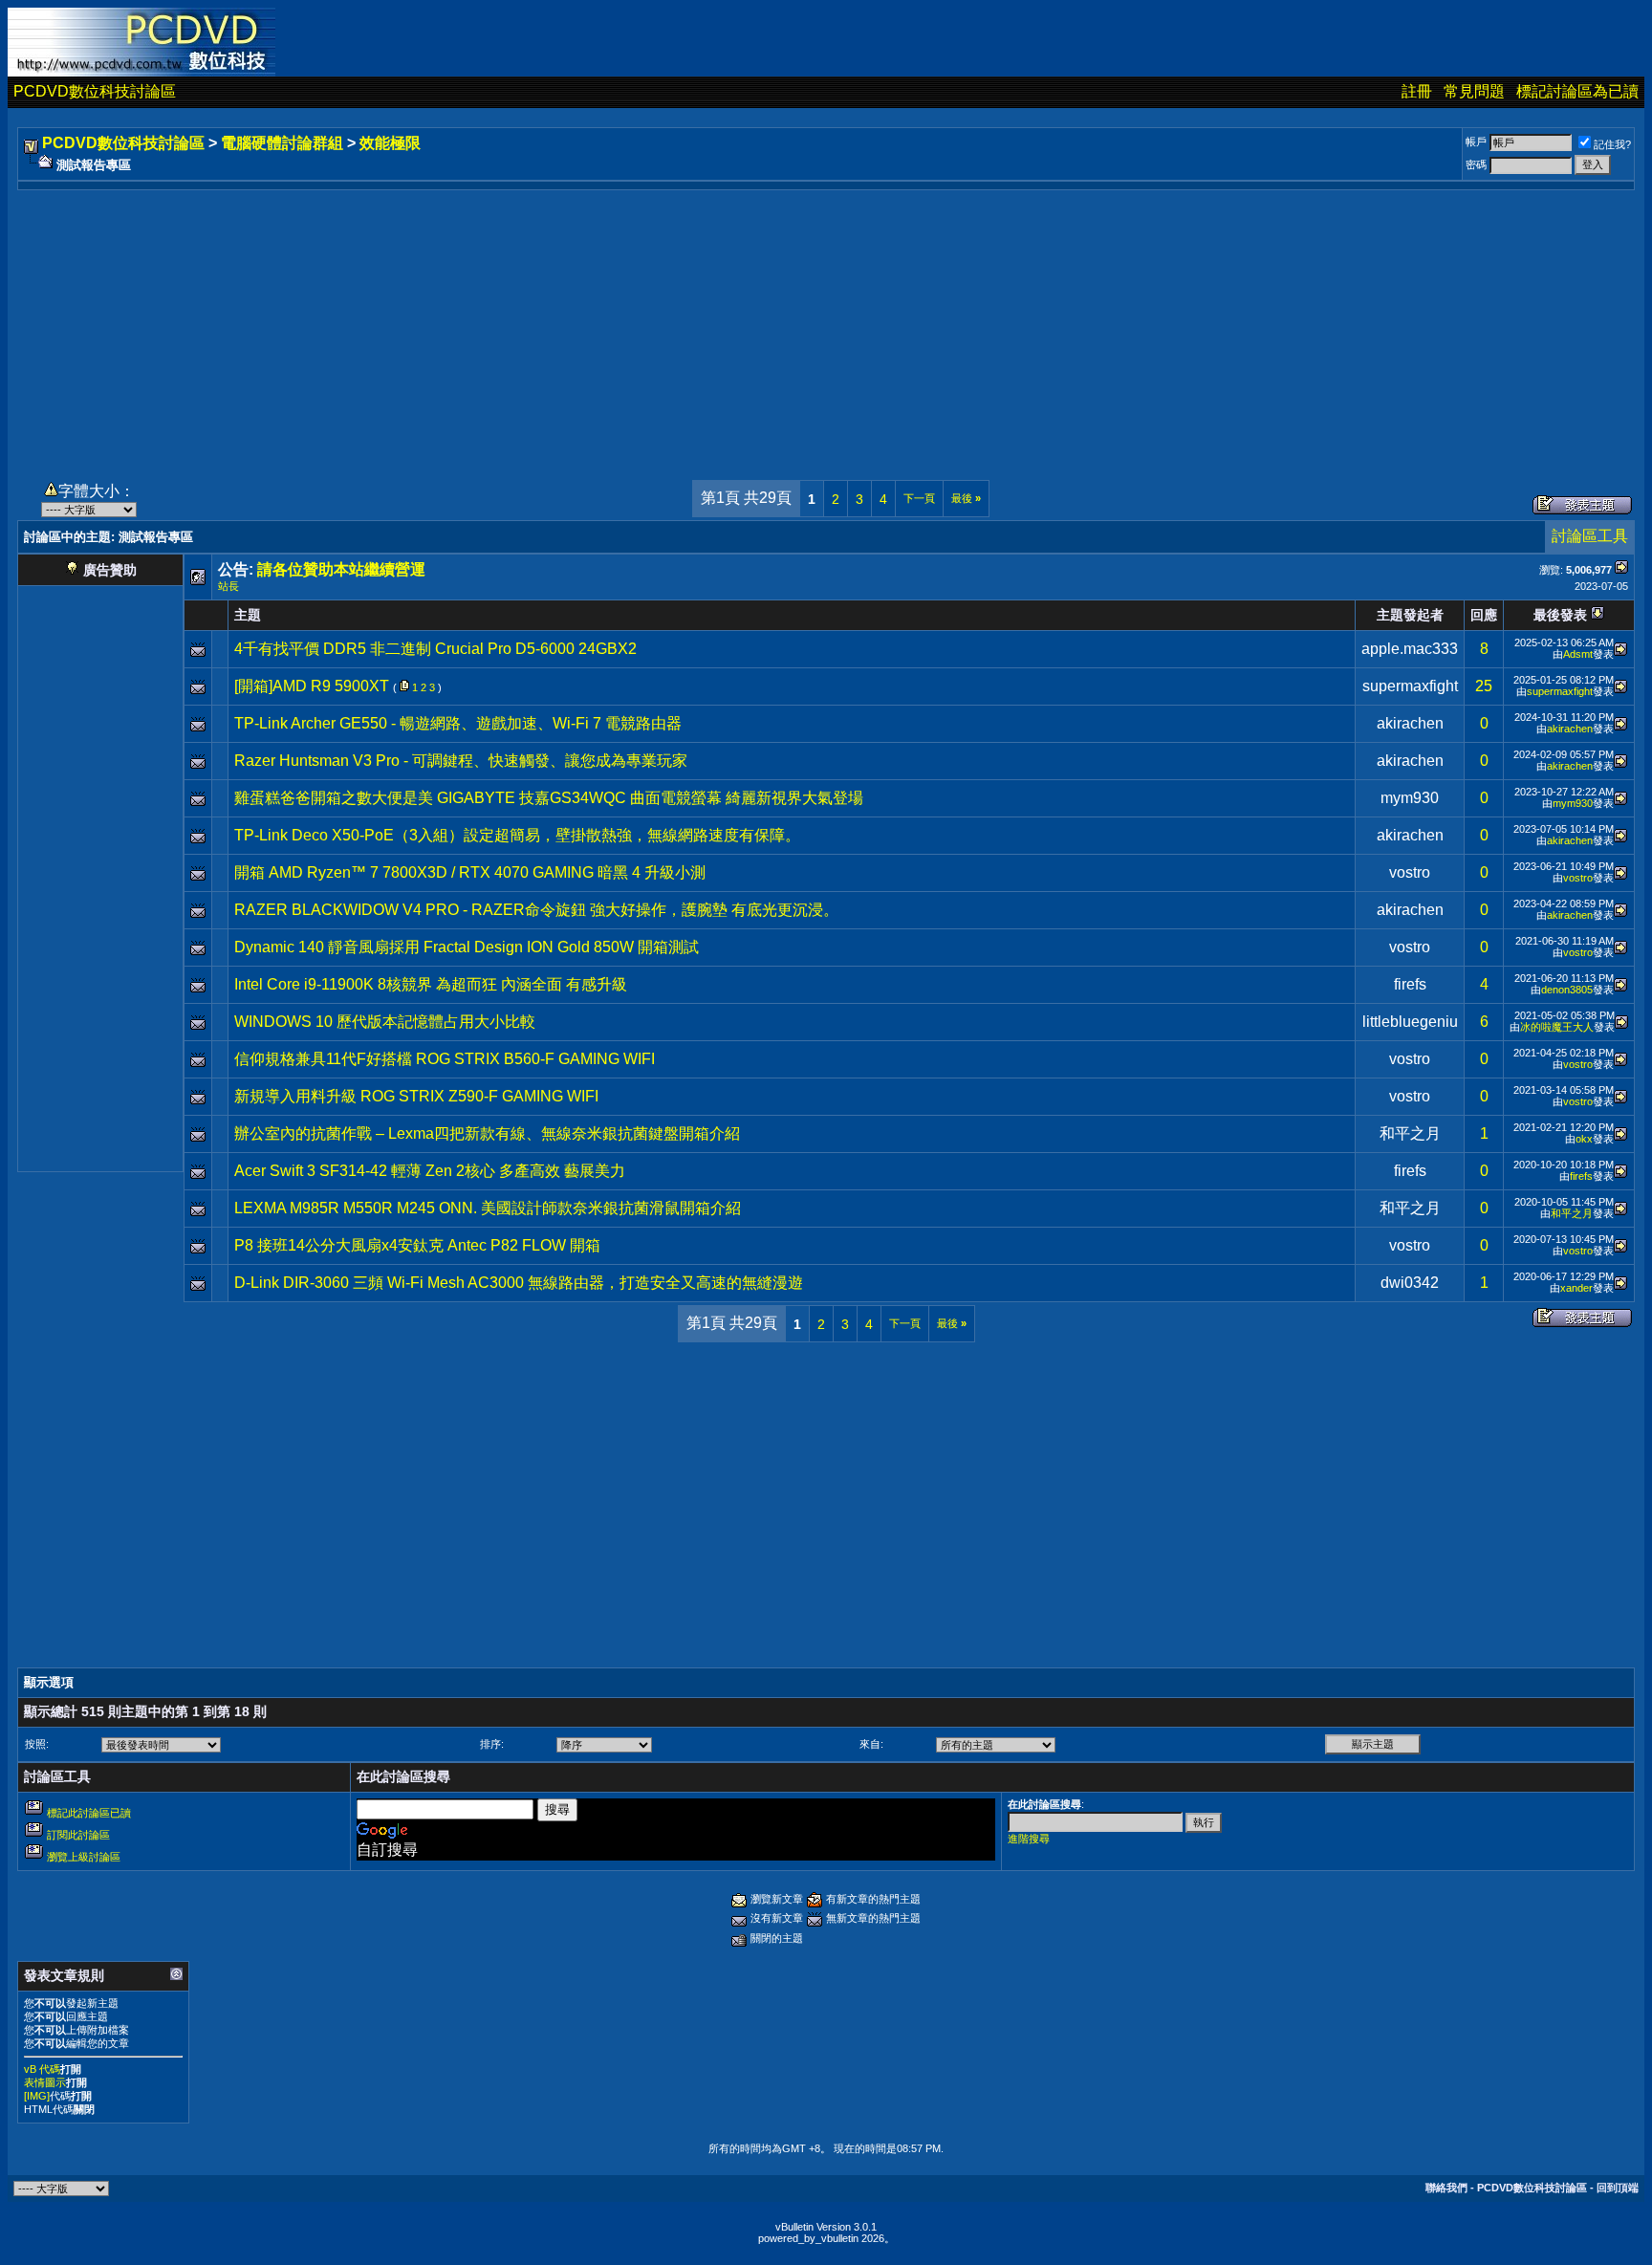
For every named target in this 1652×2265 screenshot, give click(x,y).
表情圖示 (45, 2082)
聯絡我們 (1446, 2188)
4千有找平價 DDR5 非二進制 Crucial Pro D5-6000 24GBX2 (435, 649)
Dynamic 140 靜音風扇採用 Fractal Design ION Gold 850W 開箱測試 (467, 947)
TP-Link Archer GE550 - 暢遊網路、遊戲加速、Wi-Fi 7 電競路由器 (458, 723)
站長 (228, 586)
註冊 (1417, 91)
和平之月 (1410, 1133)
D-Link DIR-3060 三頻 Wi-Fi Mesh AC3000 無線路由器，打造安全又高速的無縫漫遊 (519, 1283)
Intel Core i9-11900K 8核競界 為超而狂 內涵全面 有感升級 (431, 984)
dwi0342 (1410, 1283)
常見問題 (1474, 91)
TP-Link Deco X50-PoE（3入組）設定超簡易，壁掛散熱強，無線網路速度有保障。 (517, 835)
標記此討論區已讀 (89, 1813)
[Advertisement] (826, 324)
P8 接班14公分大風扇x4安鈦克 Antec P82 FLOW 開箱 (417, 1245)
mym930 (1410, 798)
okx (1584, 1139)
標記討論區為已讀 (1577, 91)
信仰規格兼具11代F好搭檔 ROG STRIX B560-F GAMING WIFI (445, 1059)
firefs (1410, 984)
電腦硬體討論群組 (282, 143)
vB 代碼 (42, 2069)
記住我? (1612, 144)
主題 (248, 615)
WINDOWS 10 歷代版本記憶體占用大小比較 (385, 1022)
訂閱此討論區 (78, 1835)
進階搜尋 (1029, 1839)
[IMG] (37, 2096)
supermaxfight (1410, 686)
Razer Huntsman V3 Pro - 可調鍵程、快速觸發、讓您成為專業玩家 (461, 761)
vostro (1410, 872)
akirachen (1410, 723)
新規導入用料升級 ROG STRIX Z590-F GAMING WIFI (416, 1096)
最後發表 (1560, 615)
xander (1576, 1288)
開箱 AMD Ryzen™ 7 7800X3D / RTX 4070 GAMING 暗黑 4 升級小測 (470, 872)
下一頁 (919, 498)
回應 (1484, 615)
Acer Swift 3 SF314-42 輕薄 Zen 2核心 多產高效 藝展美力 (430, 1171)
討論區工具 (1590, 536)
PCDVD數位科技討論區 (95, 91)
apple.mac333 (1410, 649)
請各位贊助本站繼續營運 (341, 569)
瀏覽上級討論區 (84, 1857)
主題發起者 (1410, 615)
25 (1484, 686)
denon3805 (1567, 990)
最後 (966, 498)
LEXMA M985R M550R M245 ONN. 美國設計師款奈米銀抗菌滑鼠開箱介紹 (488, 1208)
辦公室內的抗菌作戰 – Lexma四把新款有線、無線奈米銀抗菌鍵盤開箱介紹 (487, 1133)
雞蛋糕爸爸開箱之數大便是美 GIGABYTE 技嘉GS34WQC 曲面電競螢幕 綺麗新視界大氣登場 (549, 798)
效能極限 (390, 143)
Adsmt (1578, 654)
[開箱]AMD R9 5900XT (312, 686)
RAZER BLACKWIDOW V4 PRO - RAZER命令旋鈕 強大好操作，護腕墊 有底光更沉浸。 (536, 910)
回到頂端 (1618, 2188)
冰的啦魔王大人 (1557, 1027)
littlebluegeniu (1410, 1022)
